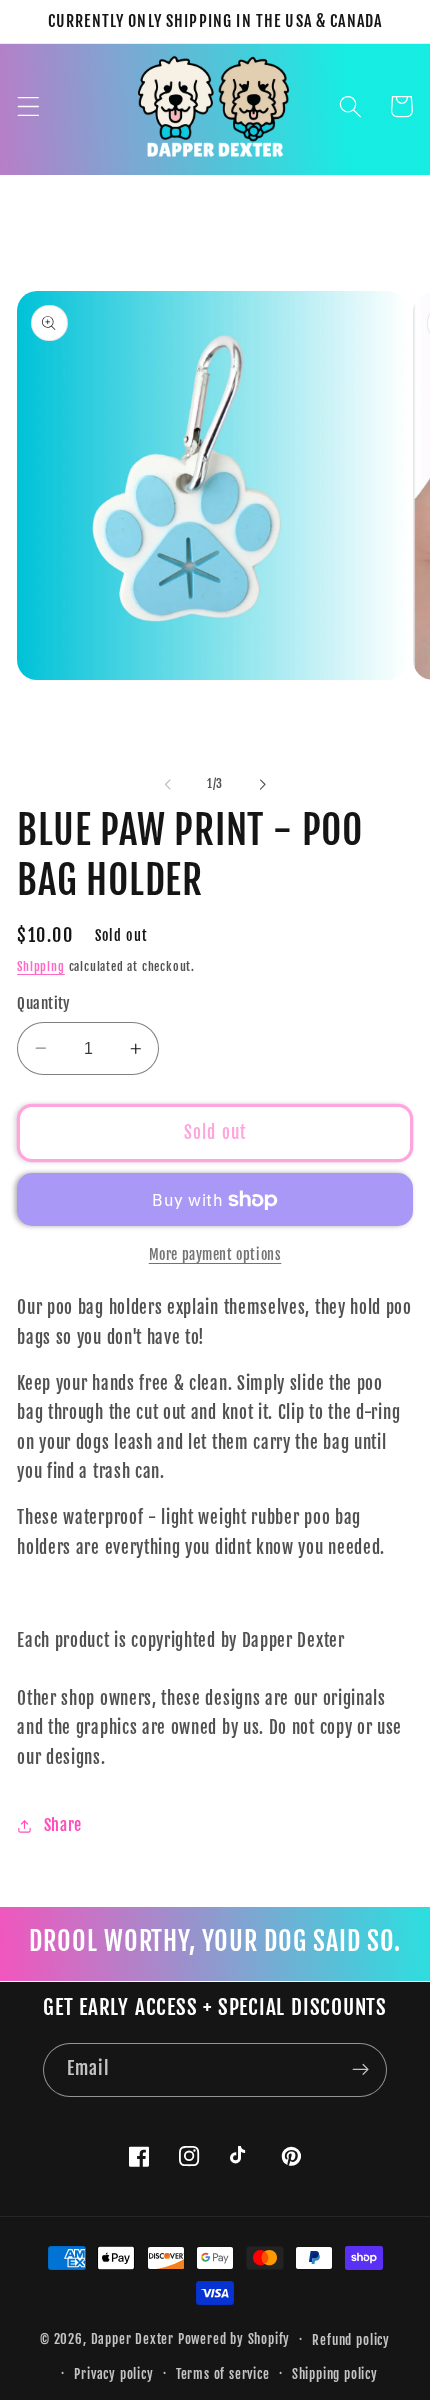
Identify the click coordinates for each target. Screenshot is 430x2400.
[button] (28, 106)
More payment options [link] (215, 1254)
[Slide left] (168, 784)
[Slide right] (262, 784)
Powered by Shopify (234, 2339)
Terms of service (223, 2374)
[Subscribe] (360, 2070)
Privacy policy (113, 2374)
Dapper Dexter (132, 2339)
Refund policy (350, 2340)
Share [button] (63, 1825)
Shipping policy (335, 2374)
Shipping (40, 966)
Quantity (44, 1003)
